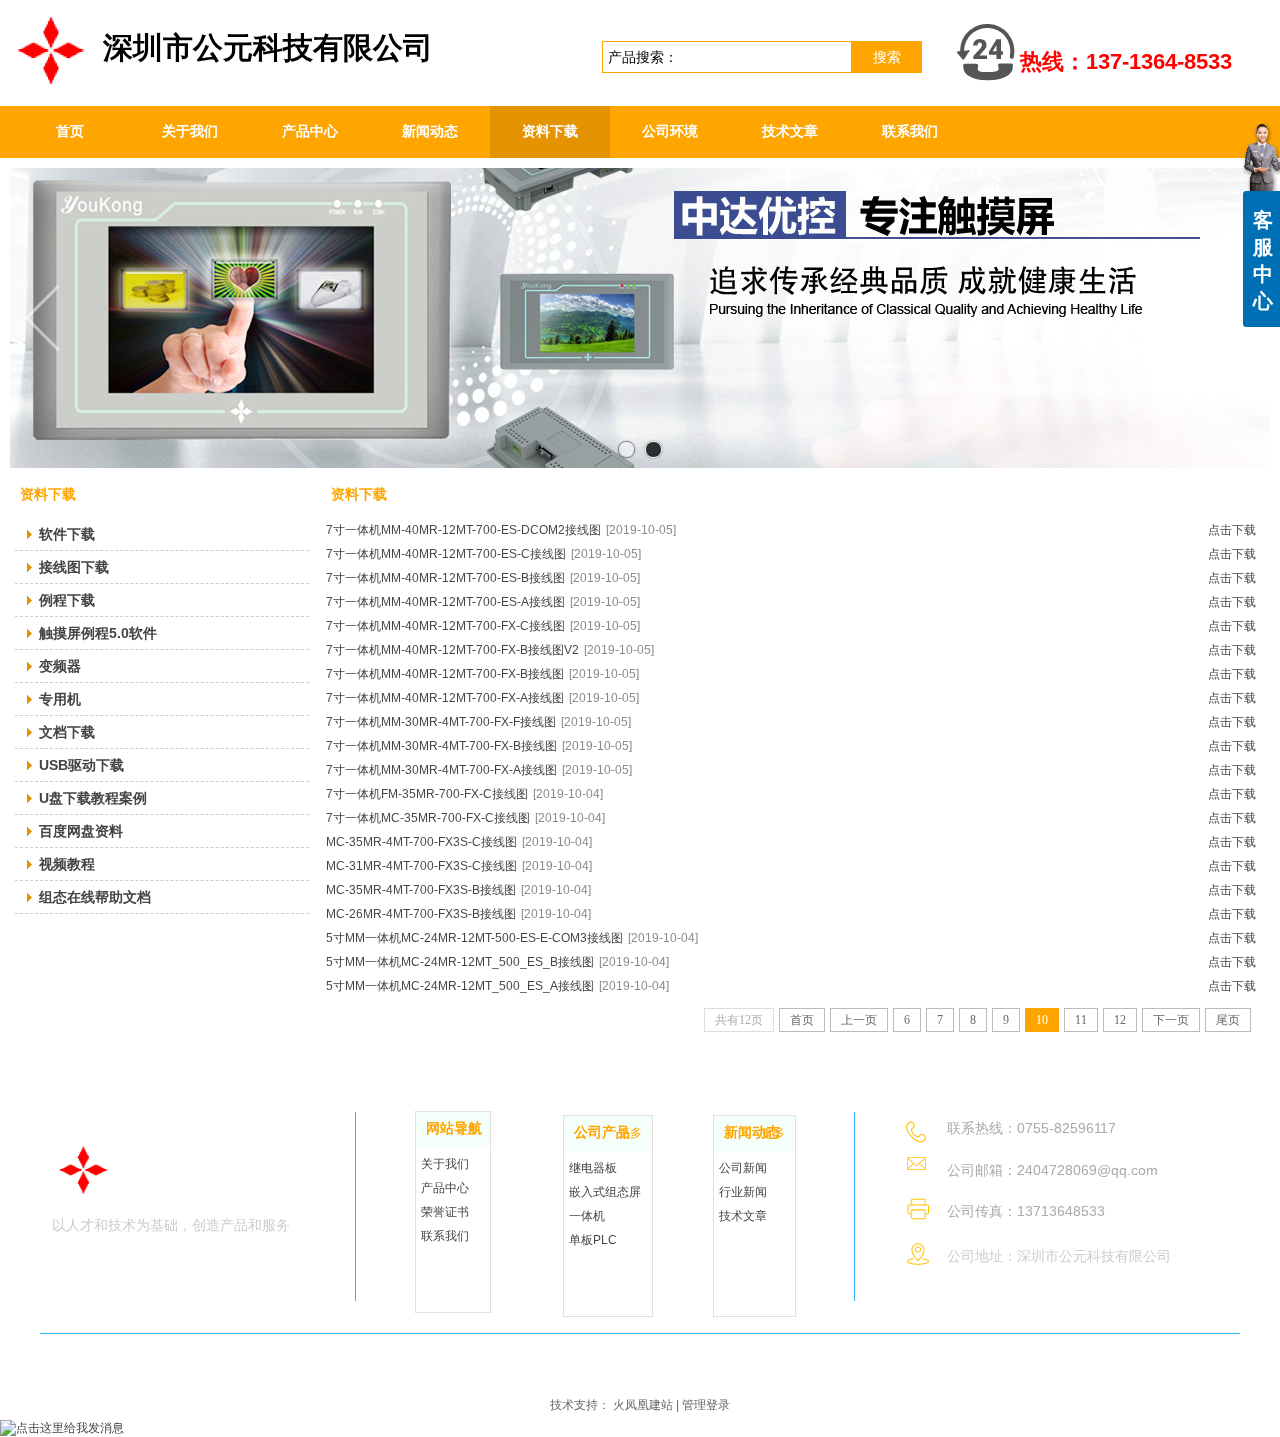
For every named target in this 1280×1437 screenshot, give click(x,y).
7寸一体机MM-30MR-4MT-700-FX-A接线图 (479, 770)
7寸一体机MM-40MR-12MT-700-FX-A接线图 (482, 698)
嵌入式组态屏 (605, 1192)
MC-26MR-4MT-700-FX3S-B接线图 (458, 914)
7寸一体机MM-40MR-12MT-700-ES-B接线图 (483, 578)
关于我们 (445, 1164)
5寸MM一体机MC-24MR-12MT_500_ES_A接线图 (497, 986)
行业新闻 (743, 1192)
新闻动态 (752, 1132)
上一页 (859, 1020)
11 (1081, 1020)
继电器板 (593, 1168)
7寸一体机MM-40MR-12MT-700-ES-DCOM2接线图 (501, 530)
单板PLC (593, 1240)
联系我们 (445, 1236)
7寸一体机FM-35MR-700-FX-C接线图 (464, 794)
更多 (468, 1129)
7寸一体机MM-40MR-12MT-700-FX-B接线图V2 (490, 650)
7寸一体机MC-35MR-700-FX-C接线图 (465, 818)
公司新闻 (743, 1168)
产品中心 (445, 1188)
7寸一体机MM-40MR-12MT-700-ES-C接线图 (483, 554)
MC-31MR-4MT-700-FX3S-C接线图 (459, 866)
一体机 (587, 1216)
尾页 (1228, 1020)
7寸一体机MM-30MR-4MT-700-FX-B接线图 (479, 746)
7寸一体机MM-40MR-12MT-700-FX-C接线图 (483, 626)
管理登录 (706, 1405)
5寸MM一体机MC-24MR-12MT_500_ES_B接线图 (497, 962)
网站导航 (454, 1128)
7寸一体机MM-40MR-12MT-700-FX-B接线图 (482, 674)
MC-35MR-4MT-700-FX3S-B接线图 (458, 890)
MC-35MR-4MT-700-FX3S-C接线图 (459, 842)
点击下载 (1232, 530)
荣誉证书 (445, 1212)
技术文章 (743, 1216)
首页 (802, 1020)
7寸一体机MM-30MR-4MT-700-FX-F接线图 (478, 722)
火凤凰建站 (643, 1405)
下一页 (1171, 1020)
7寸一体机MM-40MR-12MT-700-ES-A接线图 (483, 602)
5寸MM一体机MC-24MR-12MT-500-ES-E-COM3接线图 (512, 938)
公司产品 (602, 1132)
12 (1120, 1020)
